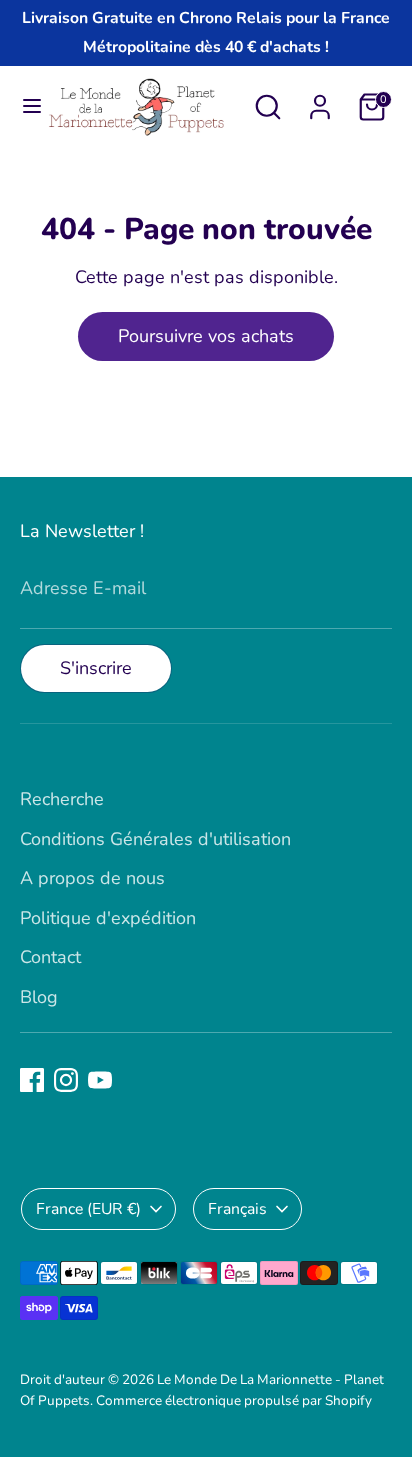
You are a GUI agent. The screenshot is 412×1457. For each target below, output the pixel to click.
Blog (39, 997)
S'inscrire (96, 668)
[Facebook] (32, 1080)
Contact (50, 957)
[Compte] (320, 101)
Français (237, 1209)
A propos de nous (92, 878)
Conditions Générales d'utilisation (155, 839)
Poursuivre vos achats (206, 336)
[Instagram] (66, 1080)
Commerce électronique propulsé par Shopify (234, 1400)
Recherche (62, 799)
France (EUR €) (88, 1209)
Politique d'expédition (108, 918)
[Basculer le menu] (24, 106)
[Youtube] (100, 1080)
